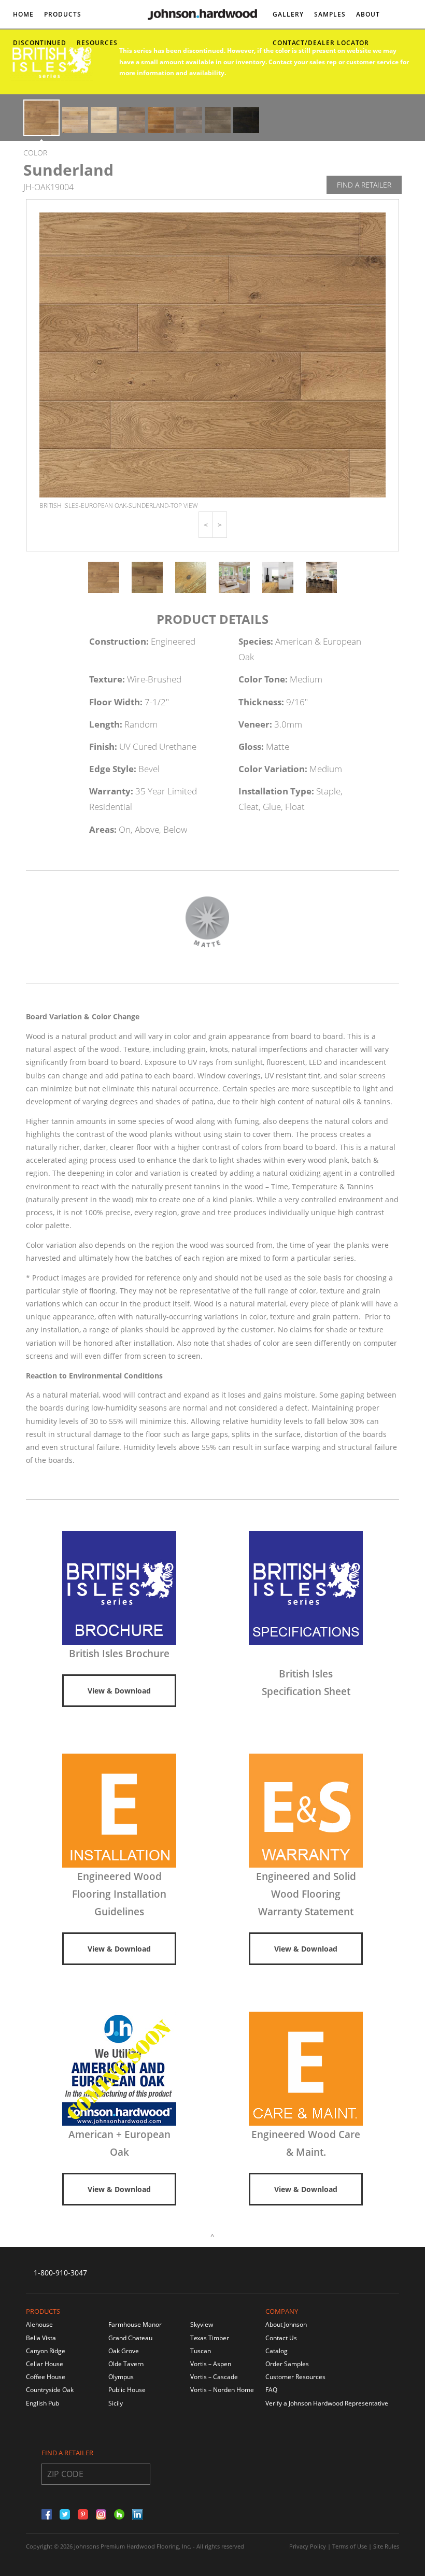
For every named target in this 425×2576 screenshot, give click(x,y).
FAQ (271, 2390)
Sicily (116, 2403)
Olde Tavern (126, 2364)
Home (23, 14)
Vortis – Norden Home (222, 2390)
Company (282, 2311)
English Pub (42, 2403)
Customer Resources (295, 2377)
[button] (206, 525)
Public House (127, 2390)
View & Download (119, 1691)
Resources (97, 43)
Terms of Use (350, 2546)
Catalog (277, 2351)
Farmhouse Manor (135, 2324)
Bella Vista (41, 2338)
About (368, 14)
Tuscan (201, 2351)
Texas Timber (210, 2338)
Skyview (202, 2324)
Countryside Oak (50, 2390)
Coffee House (46, 2377)
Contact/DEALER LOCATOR (321, 43)
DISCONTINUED (40, 43)
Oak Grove (124, 2351)
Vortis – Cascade (214, 2377)
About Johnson (286, 2324)
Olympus (121, 2377)
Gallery (288, 14)
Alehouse (39, 2324)
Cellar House (45, 2364)
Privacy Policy (308, 2546)
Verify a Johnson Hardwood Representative (327, 2403)
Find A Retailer (364, 185)
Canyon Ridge (46, 2351)
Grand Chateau (130, 2338)
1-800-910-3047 (60, 2273)
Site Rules (386, 2546)
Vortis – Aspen (211, 2364)
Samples (330, 14)
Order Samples (287, 2364)
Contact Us (281, 2338)
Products (63, 14)
